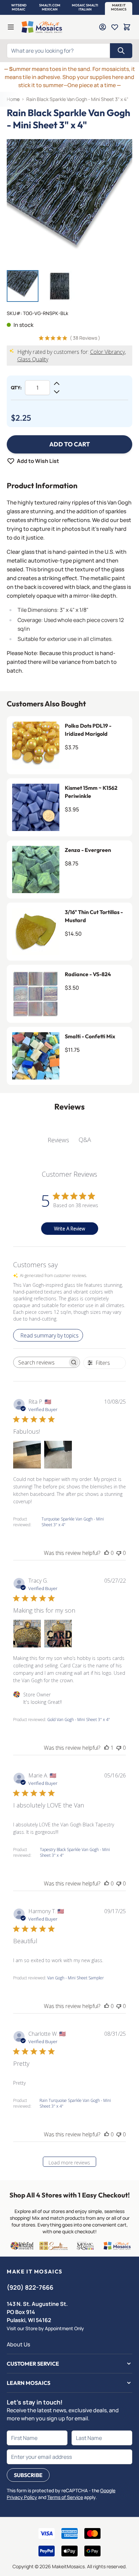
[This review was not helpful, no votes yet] (119, 1553)
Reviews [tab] (58, 1140)
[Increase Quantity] (57, 384)
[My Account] (103, 27)
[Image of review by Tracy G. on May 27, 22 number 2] (58, 1634)
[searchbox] (40, 1362)
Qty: (16, 388)
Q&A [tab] (85, 1140)
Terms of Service (65, 2497)
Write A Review (69, 1229)
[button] (19, 7)
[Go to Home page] (42, 27)
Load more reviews (69, 2163)
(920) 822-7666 (30, 2287)
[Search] (121, 51)
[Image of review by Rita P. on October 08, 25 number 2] (58, 1455)
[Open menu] (11, 27)
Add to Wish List (38, 461)
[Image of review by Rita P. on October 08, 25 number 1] (27, 1455)
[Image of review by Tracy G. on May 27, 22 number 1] (27, 1634)
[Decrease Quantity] (57, 392)
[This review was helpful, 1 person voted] (107, 1748)
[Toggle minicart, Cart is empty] (127, 27)
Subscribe (28, 2475)
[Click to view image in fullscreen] (69, 202)
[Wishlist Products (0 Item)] (115, 27)
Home (13, 99)
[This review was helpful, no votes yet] (107, 1553)
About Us (18, 2344)
